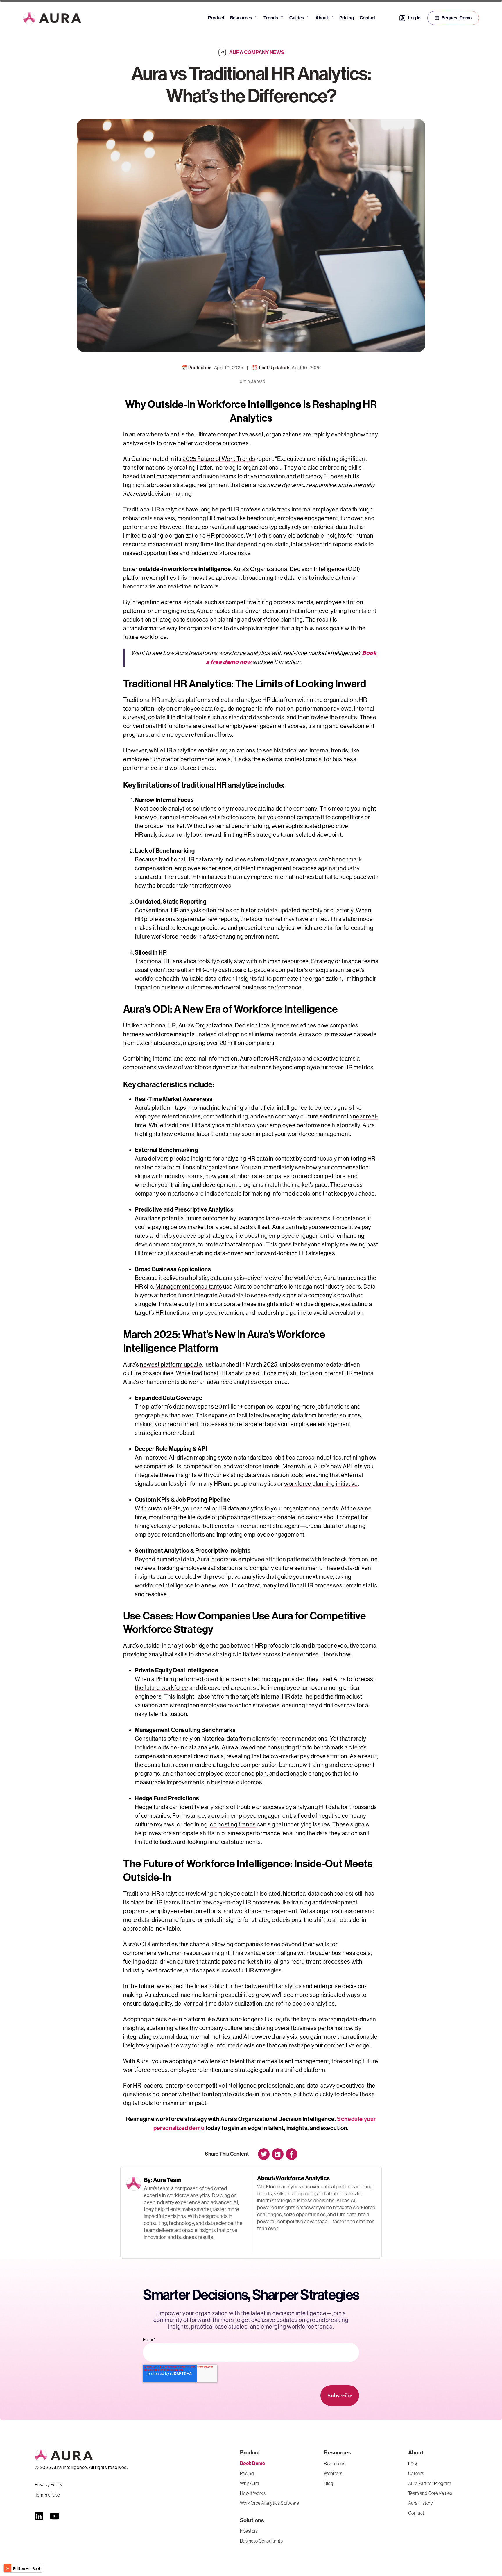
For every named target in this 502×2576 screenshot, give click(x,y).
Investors (249, 2531)
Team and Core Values (430, 2493)
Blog (328, 2483)
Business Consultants (261, 2541)
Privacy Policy (49, 2484)
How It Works (253, 2493)
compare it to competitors (330, 817)
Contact (368, 18)
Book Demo (253, 2463)
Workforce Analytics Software (269, 2503)
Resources (244, 17)
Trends (274, 17)
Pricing (347, 18)
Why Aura (250, 2483)
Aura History (421, 2503)
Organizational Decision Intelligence (297, 569)
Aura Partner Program (430, 2483)
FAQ (413, 2463)
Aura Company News (257, 52)
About (324, 17)
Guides (300, 17)
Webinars (333, 2473)
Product (216, 18)
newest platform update (171, 1365)
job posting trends (232, 1825)
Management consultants (189, 1287)
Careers (416, 2473)
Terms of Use (47, 2495)
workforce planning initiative (321, 1484)
